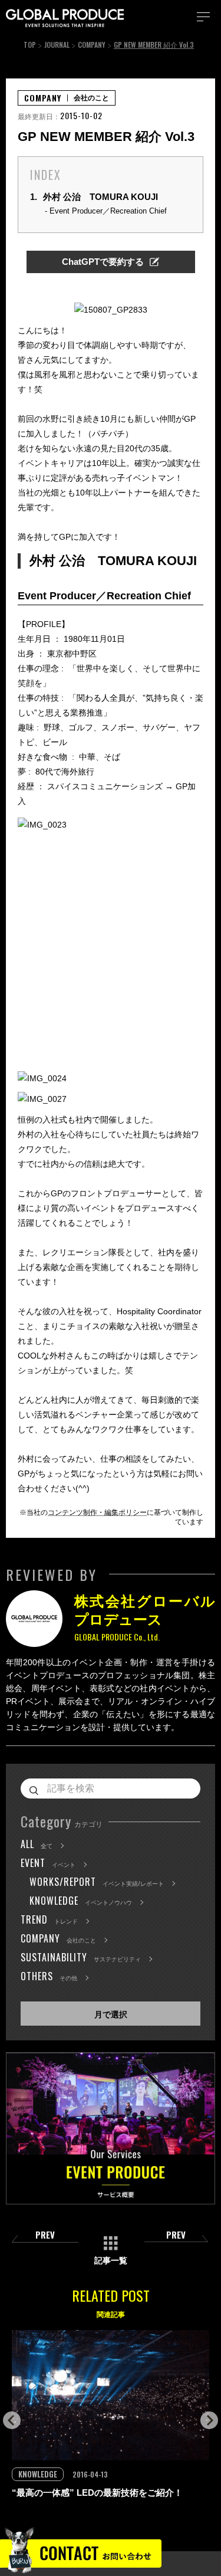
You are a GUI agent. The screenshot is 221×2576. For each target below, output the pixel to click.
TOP (30, 45)
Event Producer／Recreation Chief (108, 211)
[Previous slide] (12, 2420)
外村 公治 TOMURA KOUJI (94, 197)
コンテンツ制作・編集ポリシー (97, 1512)
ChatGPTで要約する (103, 262)
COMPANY (92, 45)
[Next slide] (209, 2420)
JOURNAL (57, 45)
